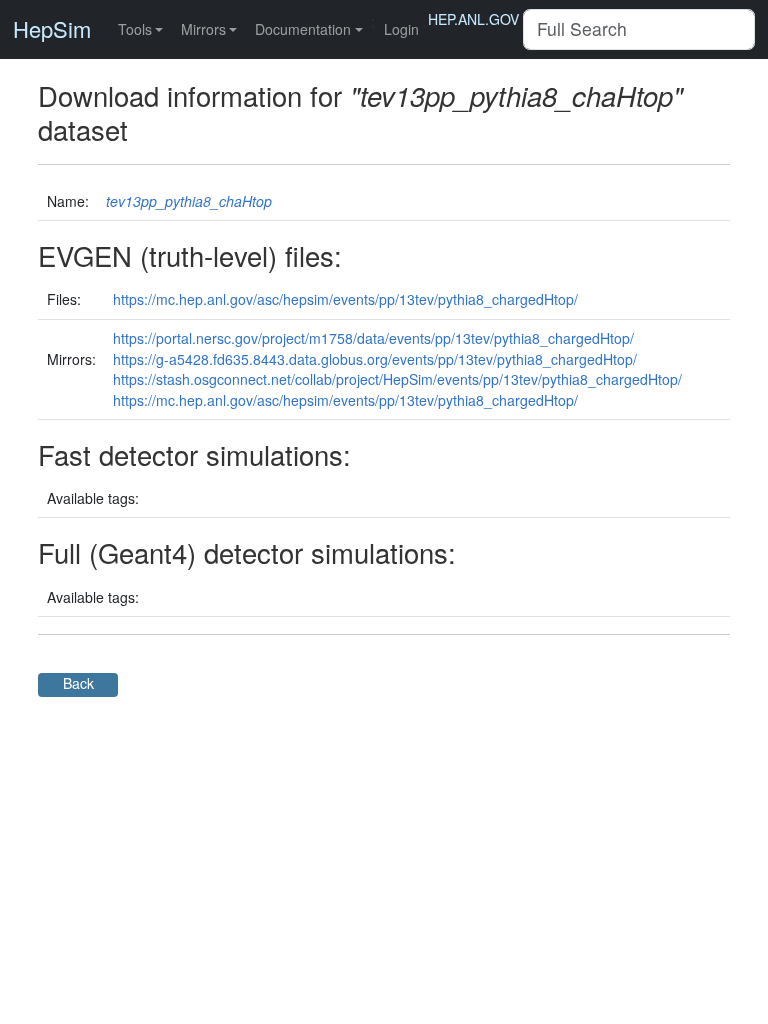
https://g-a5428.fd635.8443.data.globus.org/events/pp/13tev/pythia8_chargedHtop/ (375, 359)
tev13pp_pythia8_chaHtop (189, 201)
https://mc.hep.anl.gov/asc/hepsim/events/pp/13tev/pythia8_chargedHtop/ (345, 299)
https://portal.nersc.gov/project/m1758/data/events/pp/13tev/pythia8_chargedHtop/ (373, 338)
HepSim (52, 29)
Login (401, 29)
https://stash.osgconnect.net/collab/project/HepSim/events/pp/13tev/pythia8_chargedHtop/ (397, 379)
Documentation (303, 29)
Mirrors (203, 29)
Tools (135, 29)
